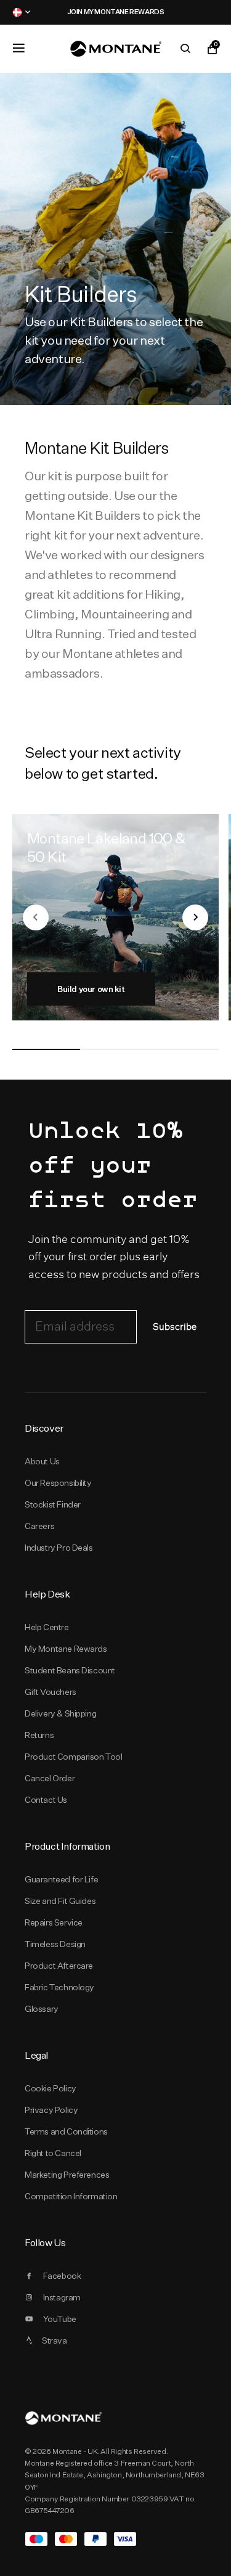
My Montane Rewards (66, 1649)
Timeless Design (55, 1944)
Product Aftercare (59, 1966)
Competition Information (71, 2196)
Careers (39, 1526)
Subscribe (175, 1327)
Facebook (62, 2276)
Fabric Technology (59, 1987)
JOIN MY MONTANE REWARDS (55, 12)
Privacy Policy (51, 2110)
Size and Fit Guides (60, 1901)
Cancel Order (50, 1778)
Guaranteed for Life (61, 1879)
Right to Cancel (53, 2153)
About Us (42, 1461)
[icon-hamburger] (18, 48)
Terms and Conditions (66, 2131)
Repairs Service (54, 1922)
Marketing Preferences (67, 2175)
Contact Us (46, 1800)
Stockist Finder (53, 1504)
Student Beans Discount (70, 1670)
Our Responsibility (58, 1483)
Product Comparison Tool (74, 1757)
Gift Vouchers (51, 1692)
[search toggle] (185, 49)
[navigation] (36, 917)
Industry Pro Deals (59, 1548)
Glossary (42, 2009)
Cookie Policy (51, 2088)
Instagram (62, 2297)
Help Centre (47, 1627)
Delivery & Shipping (60, 1713)
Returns (39, 1735)
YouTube (60, 2319)
